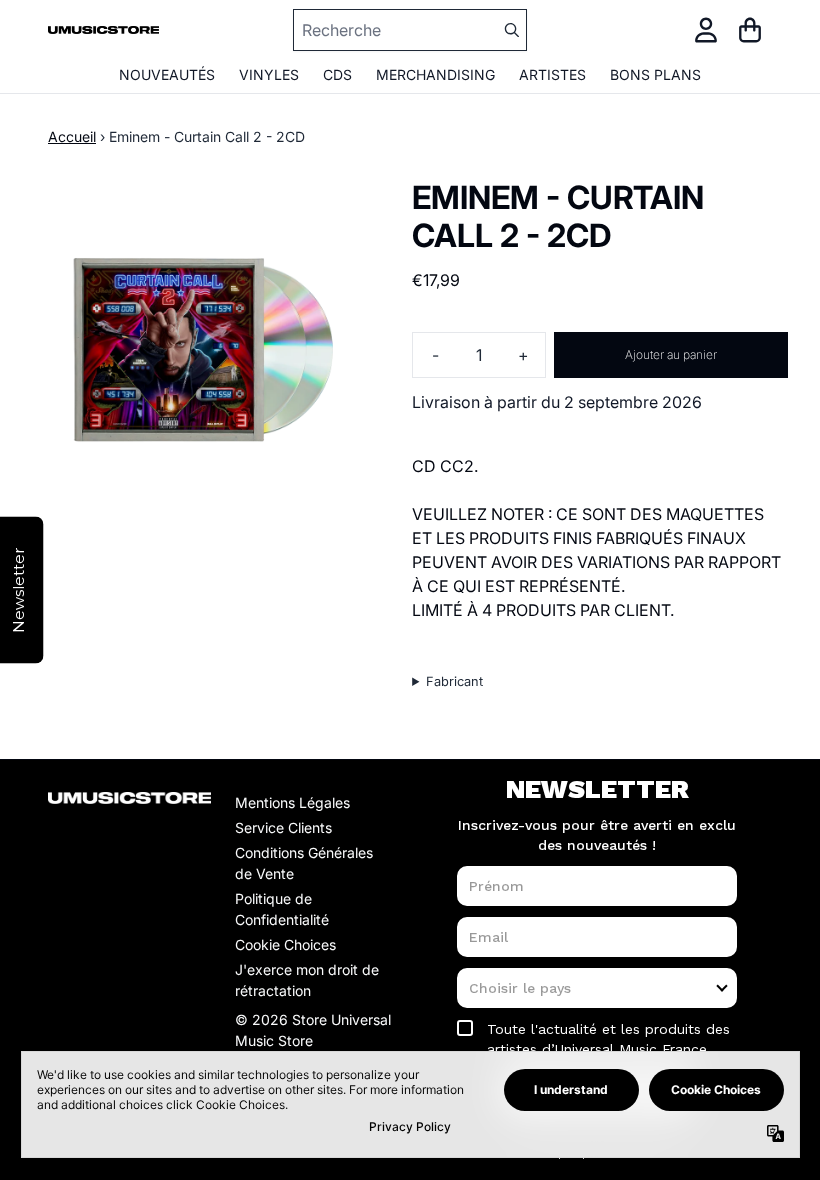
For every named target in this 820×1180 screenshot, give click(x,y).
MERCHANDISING (435, 74)
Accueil (72, 136)
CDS (337, 74)
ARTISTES (552, 74)
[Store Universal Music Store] (103, 30)
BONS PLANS (655, 74)
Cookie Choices (285, 944)
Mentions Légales (292, 802)
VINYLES (269, 74)
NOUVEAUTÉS (167, 74)
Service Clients (283, 827)
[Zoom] (202, 349)
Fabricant (454, 681)
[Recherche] (511, 30)
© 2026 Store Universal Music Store (313, 1030)
